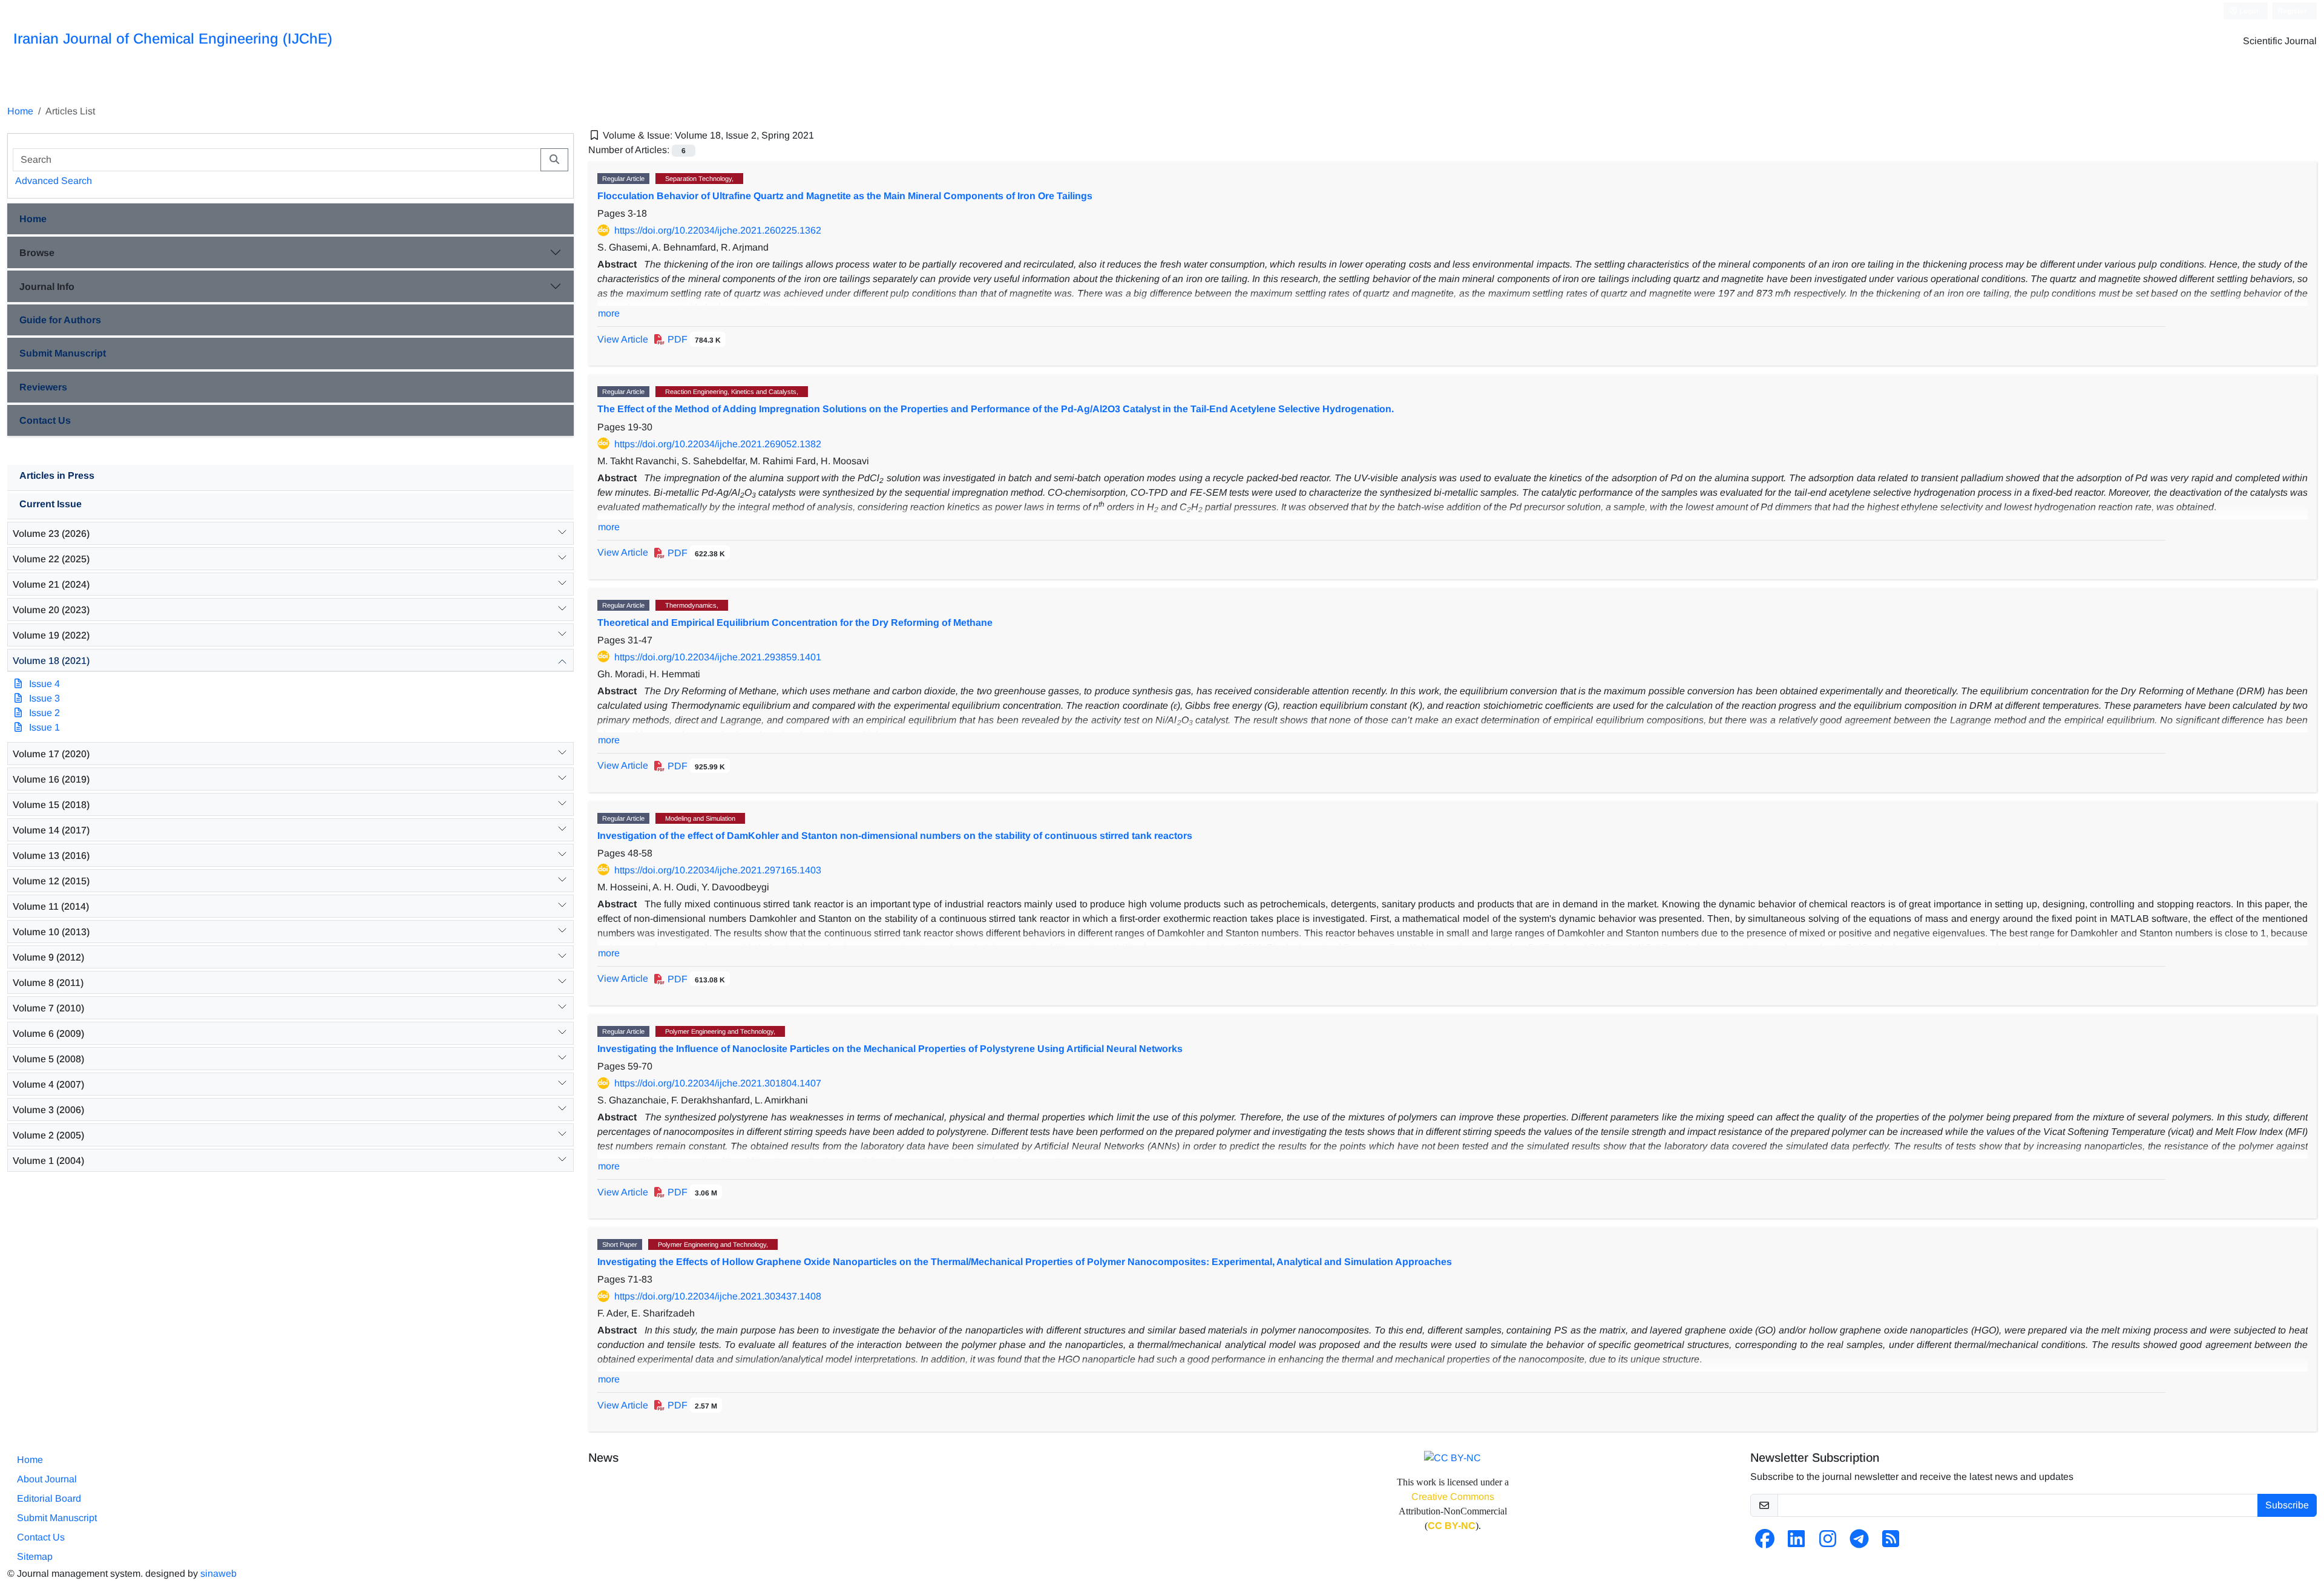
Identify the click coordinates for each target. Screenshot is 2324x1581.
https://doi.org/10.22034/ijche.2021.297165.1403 (718, 870)
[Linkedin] (1796, 1543)
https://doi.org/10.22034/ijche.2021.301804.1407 (718, 1083)
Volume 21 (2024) (51, 584)
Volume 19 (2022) (51, 635)
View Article (623, 339)
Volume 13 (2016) (51, 856)
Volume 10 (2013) (51, 932)
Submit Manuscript (63, 353)
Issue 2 (44, 713)
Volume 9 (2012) (48, 957)
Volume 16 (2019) (51, 779)
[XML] (824, 135)
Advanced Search (54, 181)
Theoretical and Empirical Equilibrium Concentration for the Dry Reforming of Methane (795, 623)
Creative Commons (1453, 1497)
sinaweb (218, 1573)
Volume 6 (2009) (48, 1034)
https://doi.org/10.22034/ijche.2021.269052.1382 (718, 444)
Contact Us (45, 420)
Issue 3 (44, 698)
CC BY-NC (1452, 1526)
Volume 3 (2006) (48, 1110)
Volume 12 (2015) (51, 881)
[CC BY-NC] (1452, 1457)
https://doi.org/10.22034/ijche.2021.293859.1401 (718, 657)
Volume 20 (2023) (51, 610)
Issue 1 (44, 727)
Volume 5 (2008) (48, 1059)
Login (2248, 11)
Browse (37, 253)
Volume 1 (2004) (48, 1161)
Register (2292, 11)
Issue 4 (44, 684)
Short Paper (620, 1244)
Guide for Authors (60, 320)
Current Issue (51, 504)
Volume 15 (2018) (51, 805)
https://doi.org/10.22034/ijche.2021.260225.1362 (718, 230)
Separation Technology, (699, 179)
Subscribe (2287, 1505)
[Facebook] (1765, 1543)
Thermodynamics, (692, 605)
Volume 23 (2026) (51, 534)
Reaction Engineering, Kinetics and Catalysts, (732, 392)
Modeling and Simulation (700, 818)
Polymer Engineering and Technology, (720, 1031)
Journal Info (47, 287)
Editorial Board (49, 1498)
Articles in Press (57, 475)
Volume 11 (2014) (51, 906)
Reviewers (43, 387)
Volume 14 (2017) (51, 830)
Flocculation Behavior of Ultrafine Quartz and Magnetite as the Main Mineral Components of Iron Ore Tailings (845, 196)
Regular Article (623, 179)
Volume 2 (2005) (48, 1135)
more (609, 313)
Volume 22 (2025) (51, 559)
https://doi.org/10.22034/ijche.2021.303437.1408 (718, 1296)
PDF (693, 339)
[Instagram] (1828, 1543)
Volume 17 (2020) (51, 754)
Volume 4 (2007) (48, 1084)
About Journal (47, 1479)
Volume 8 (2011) (48, 983)
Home (20, 111)
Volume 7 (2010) (48, 1008)
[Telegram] (1859, 1543)
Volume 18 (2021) (51, 661)
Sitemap (35, 1556)
